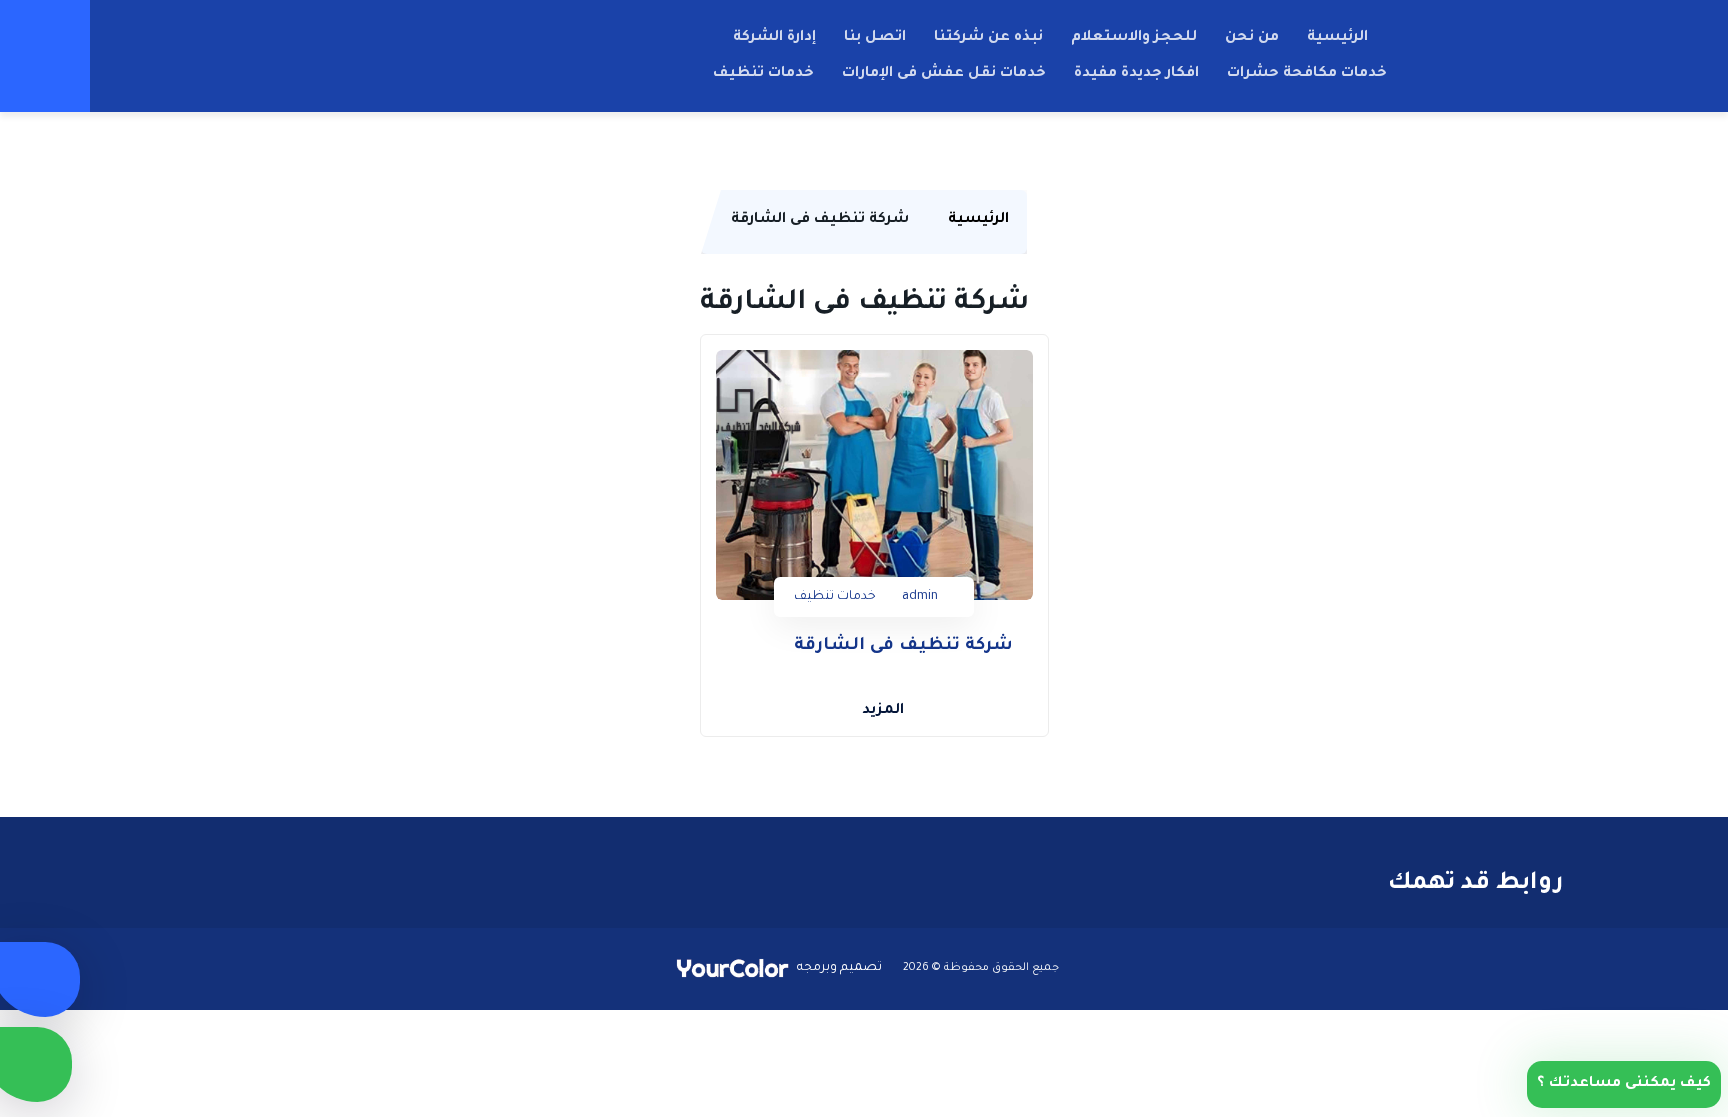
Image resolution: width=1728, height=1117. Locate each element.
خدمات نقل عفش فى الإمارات (944, 74)
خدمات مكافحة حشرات (1307, 74)
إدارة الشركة (774, 38)
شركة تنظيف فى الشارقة (903, 646)
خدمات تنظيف (763, 74)
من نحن (1252, 38)
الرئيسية (1337, 38)
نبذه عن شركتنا (988, 38)
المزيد (883, 711)
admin (920, 597)
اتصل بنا (875, 38)
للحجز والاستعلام (1134, 38)
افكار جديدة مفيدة (1136, 74)
